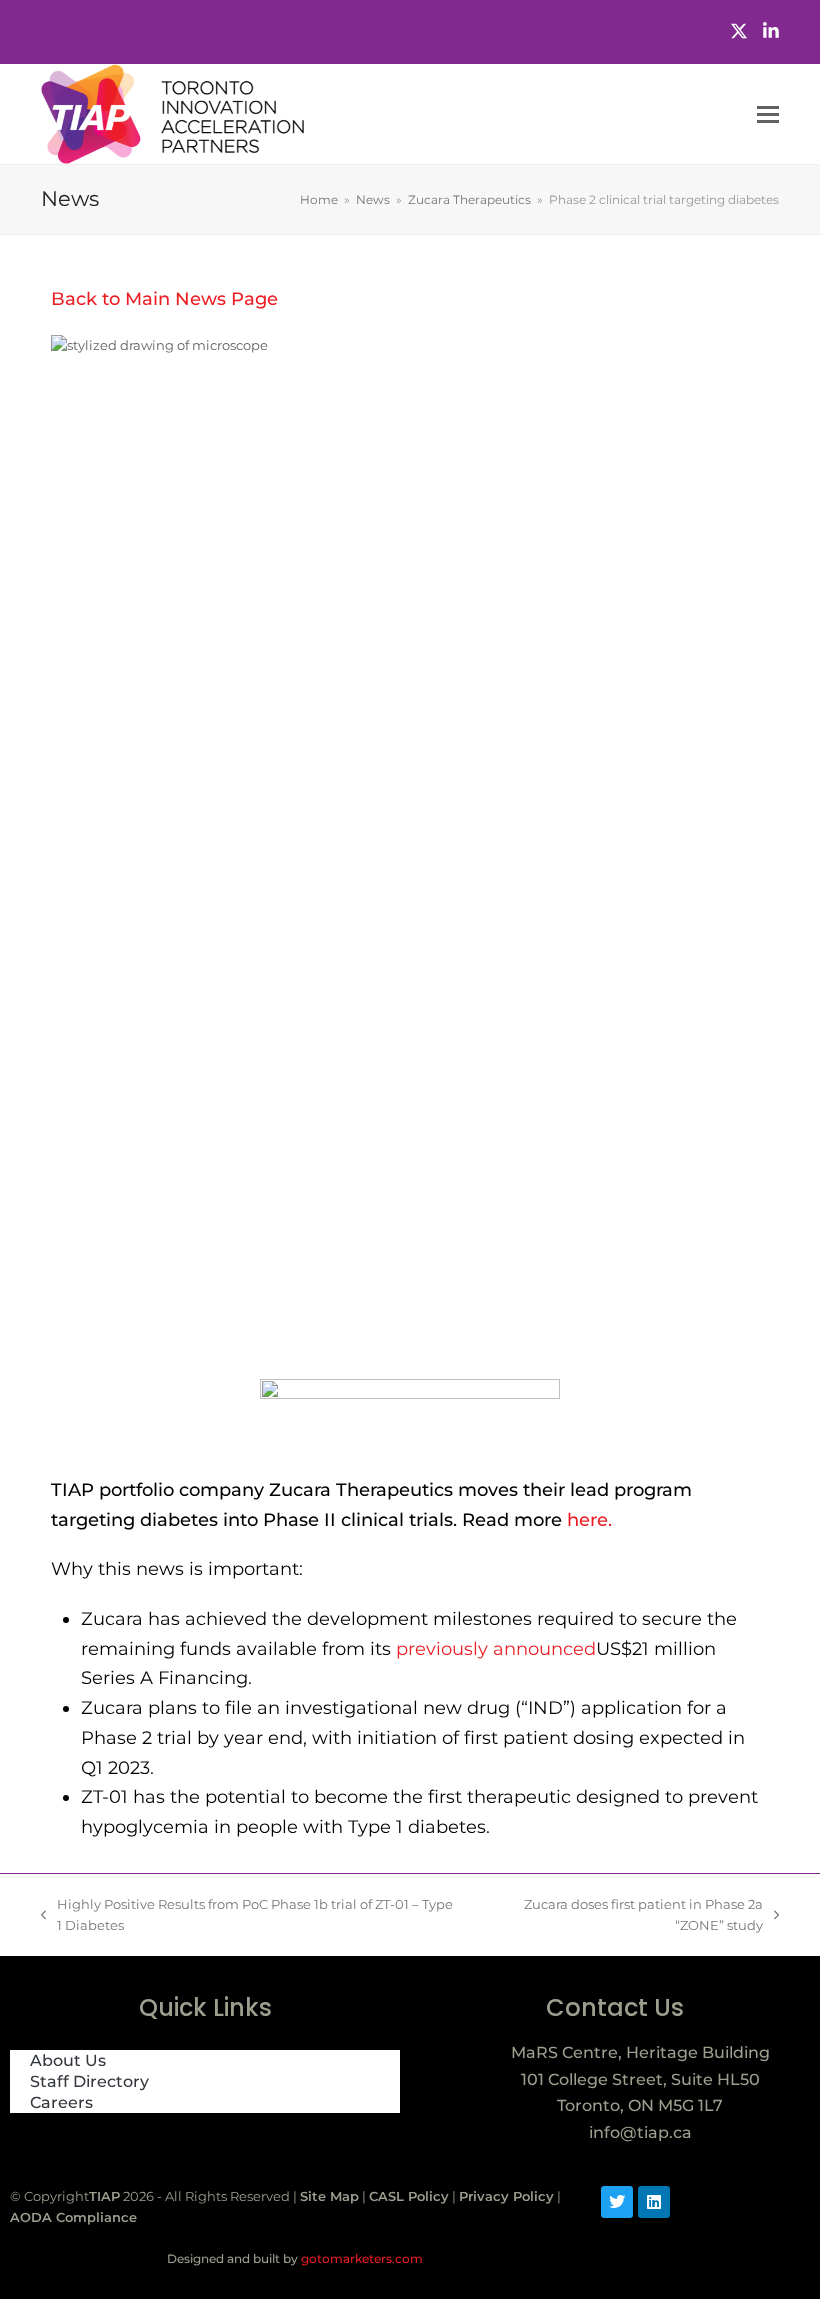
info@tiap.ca (640, 2132)
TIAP (104, 2196)
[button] (768, 114)
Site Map (329, 2196)
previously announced (496, 1649)
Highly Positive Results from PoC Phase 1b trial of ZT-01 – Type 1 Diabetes (247, 1913)
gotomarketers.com (360, 2258)
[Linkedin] (654, 2202)
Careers (61, 2102)
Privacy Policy (506, 2196)
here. (587, 1520)
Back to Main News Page (164, 299)
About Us (68, 2060)
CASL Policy (409, 2196)
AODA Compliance (73, 2217)
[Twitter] (739, 31)
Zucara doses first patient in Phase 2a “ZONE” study (621, 1913)
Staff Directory (89, 2081)
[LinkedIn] (771, 31)
